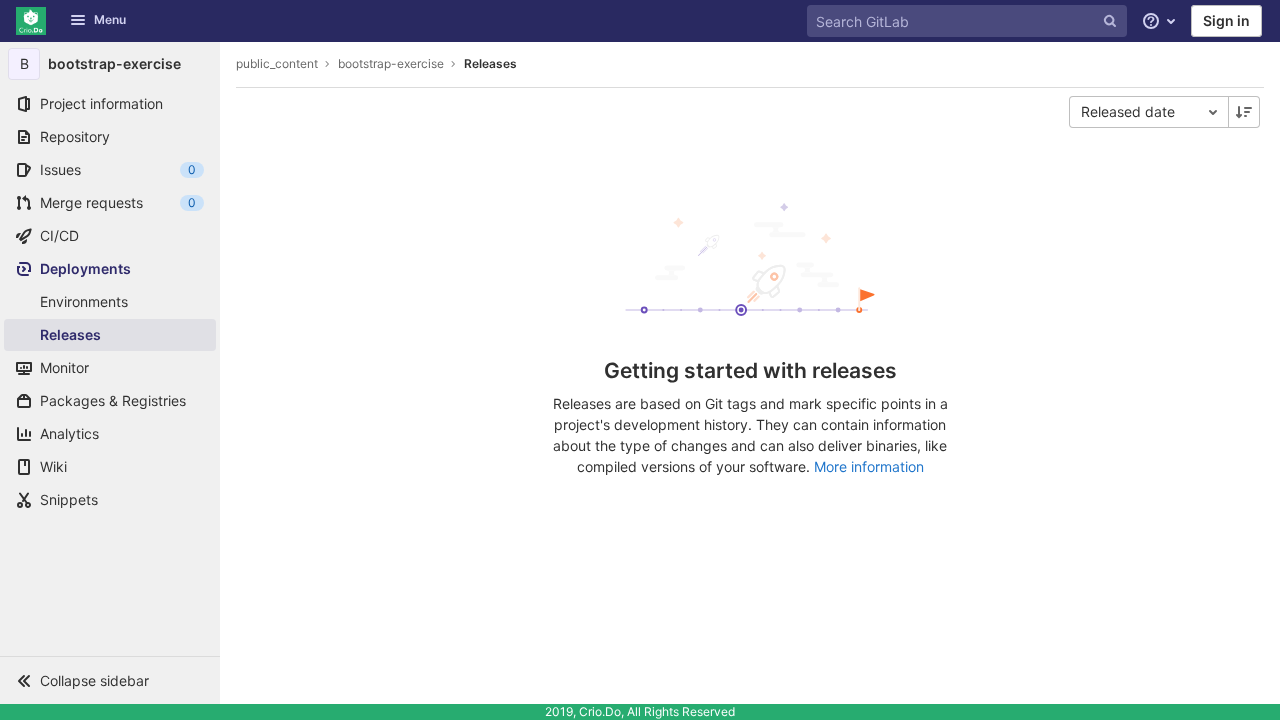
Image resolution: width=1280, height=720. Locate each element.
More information (869, 466)
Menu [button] (110, 19)
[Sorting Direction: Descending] (1244, 112)
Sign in (1226, 20)
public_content (277, 63)
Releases (490, 63)
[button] (110, 680)
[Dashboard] (31, 21)
